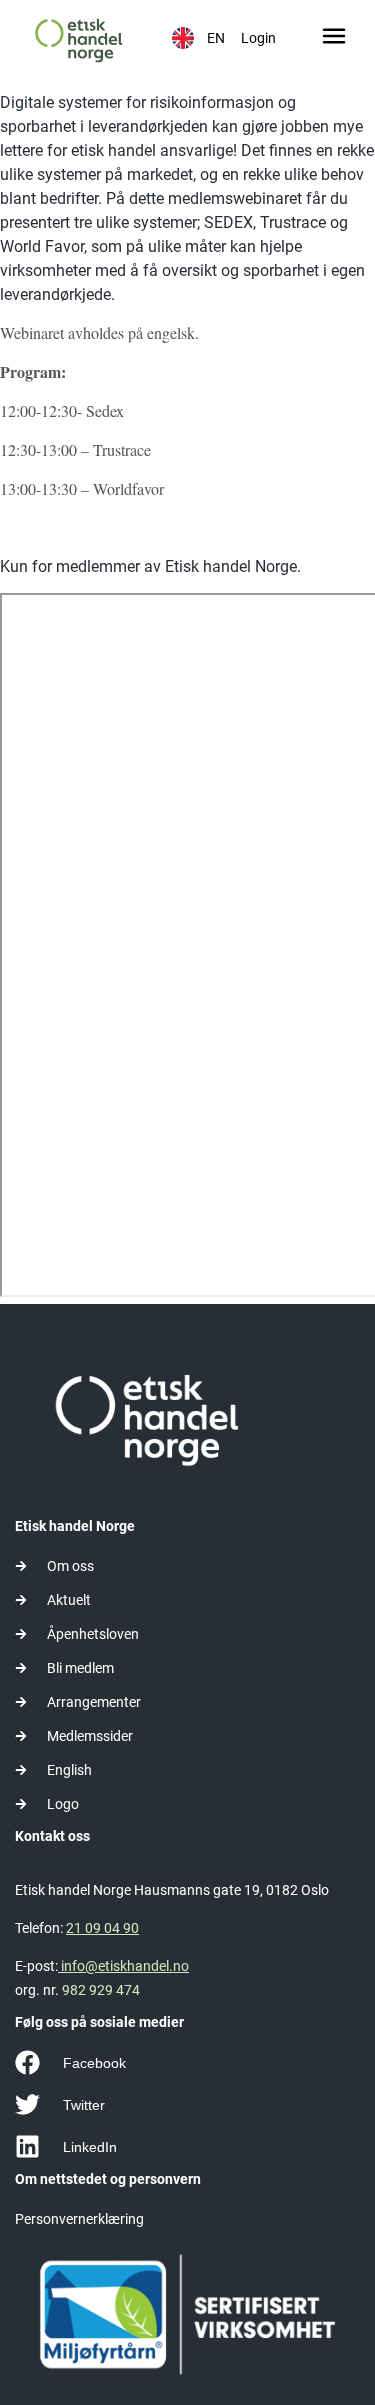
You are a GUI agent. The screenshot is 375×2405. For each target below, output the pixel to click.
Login (258, 38)
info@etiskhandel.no (123, 1966)
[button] (333, 38)
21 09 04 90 (102, 1928)
